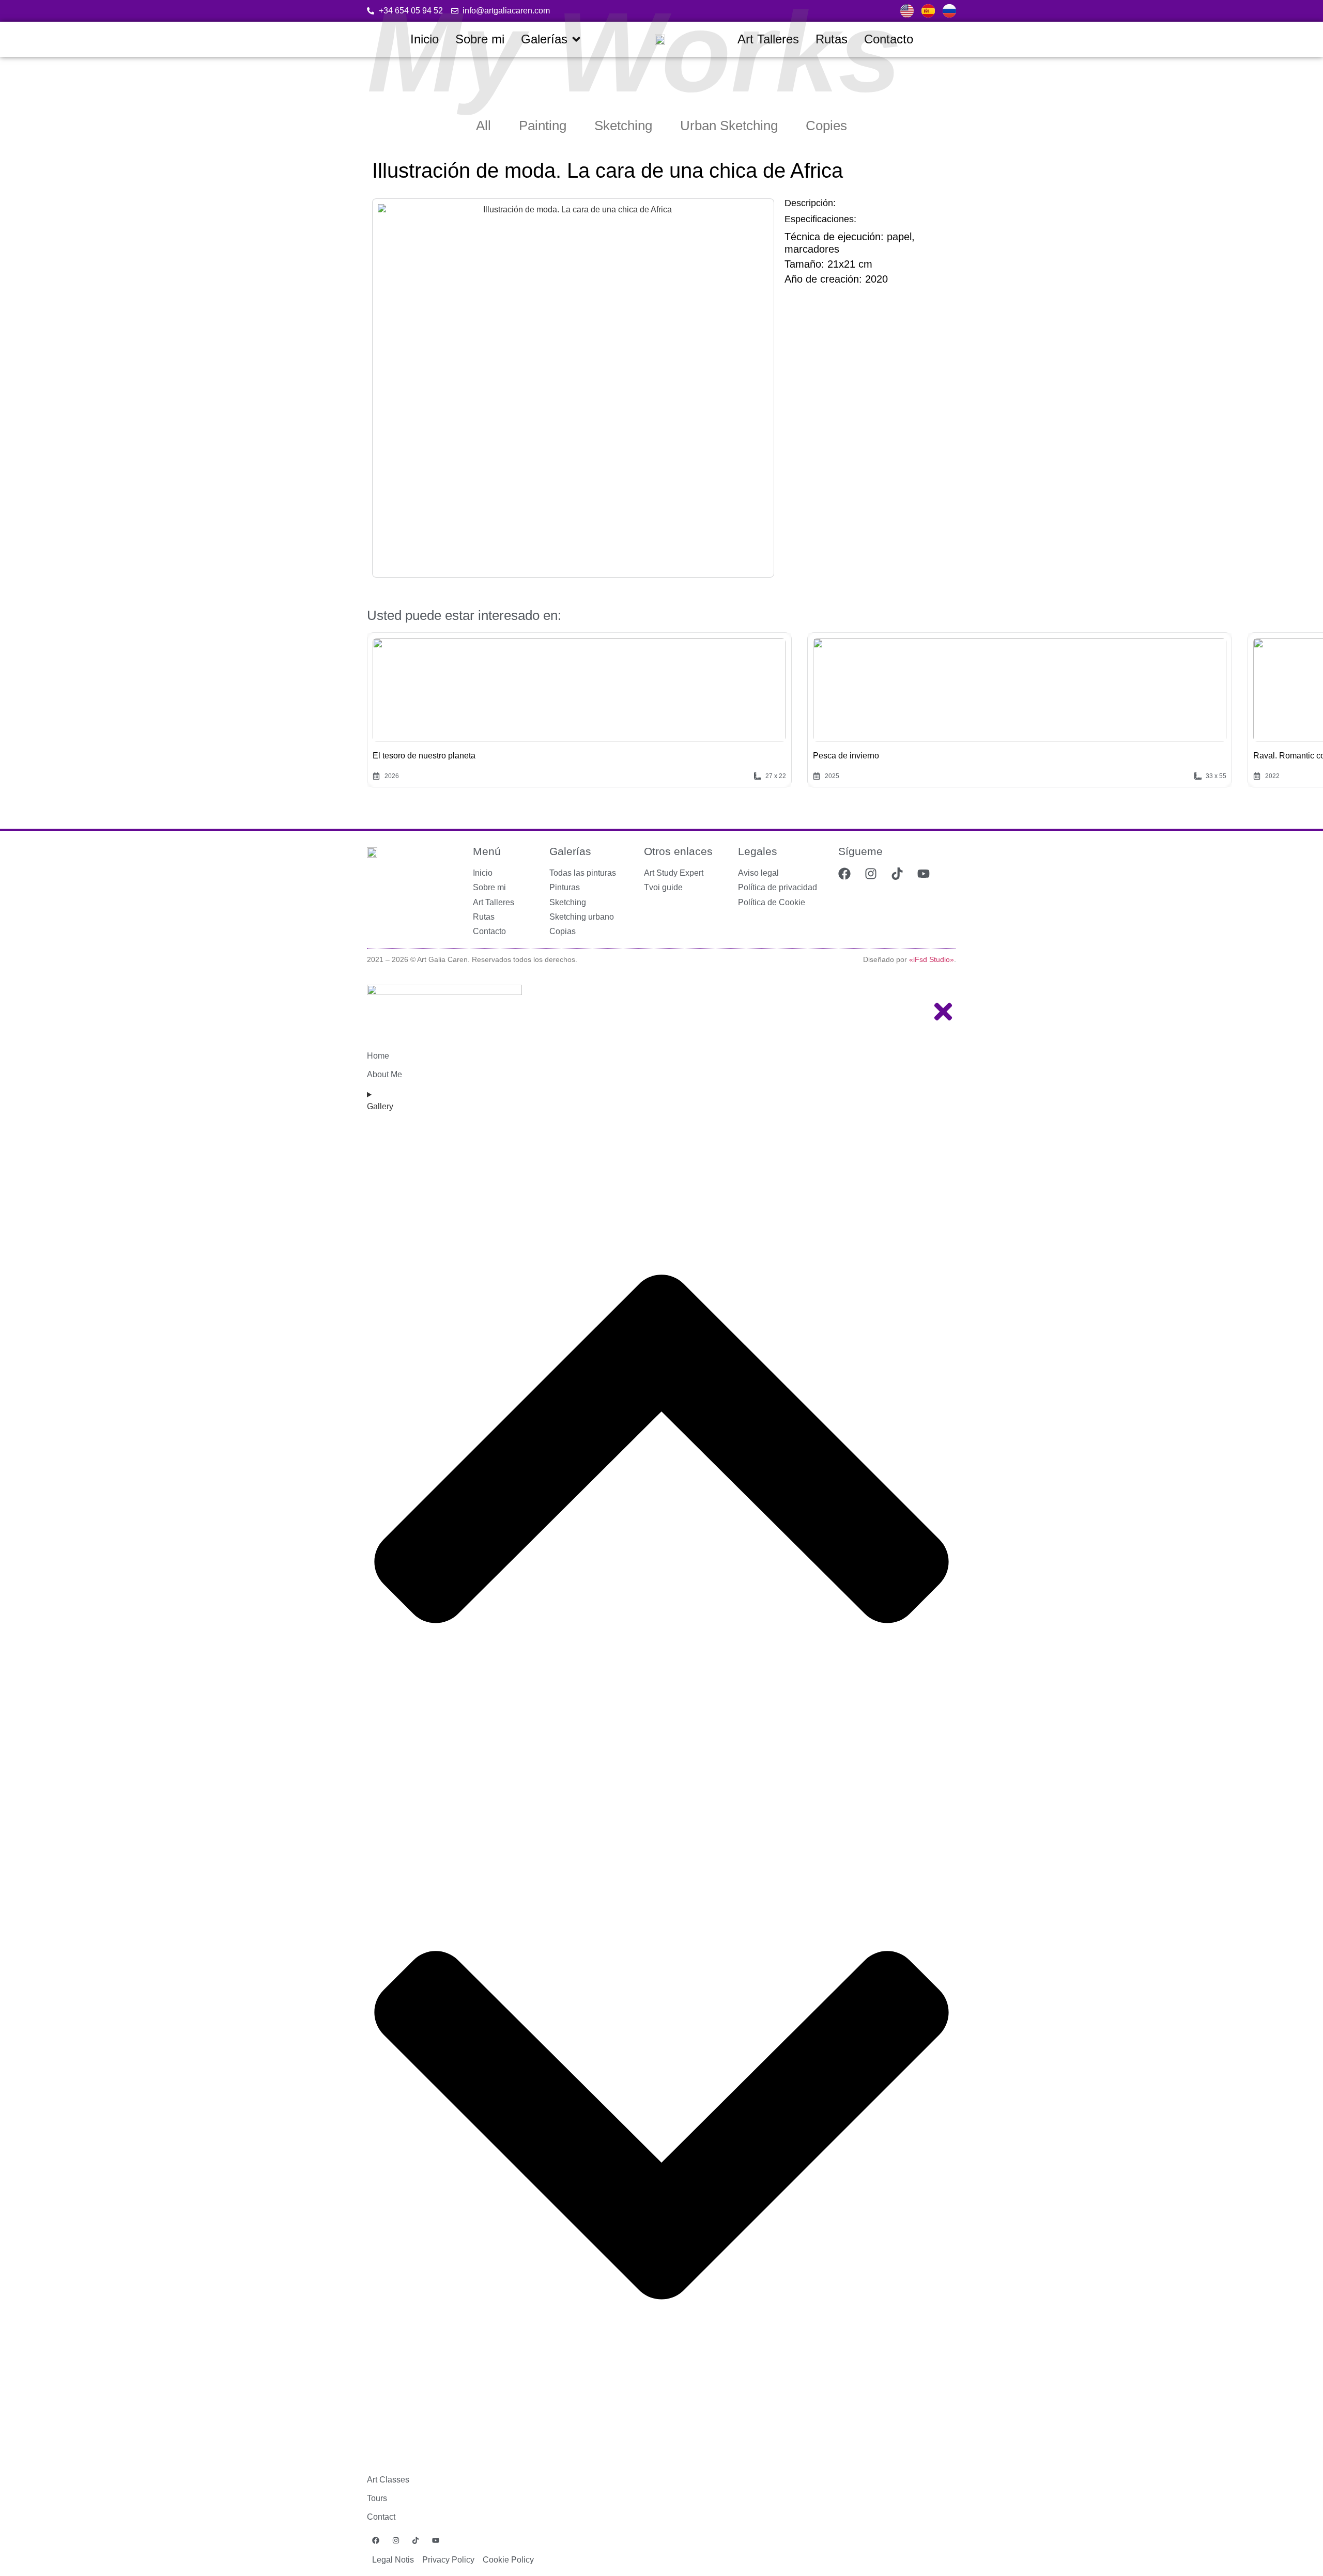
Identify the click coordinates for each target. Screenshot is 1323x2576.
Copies (826, 126)
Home (378, 1056)
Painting (543, 126)
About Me (384, 1074)
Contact (381, 2517)
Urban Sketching (729, 126)
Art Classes (388, 2480)
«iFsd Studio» (932, 959)
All (483, 126)
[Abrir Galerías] (576, 39)
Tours (377, 2498)
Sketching (623, 126)
